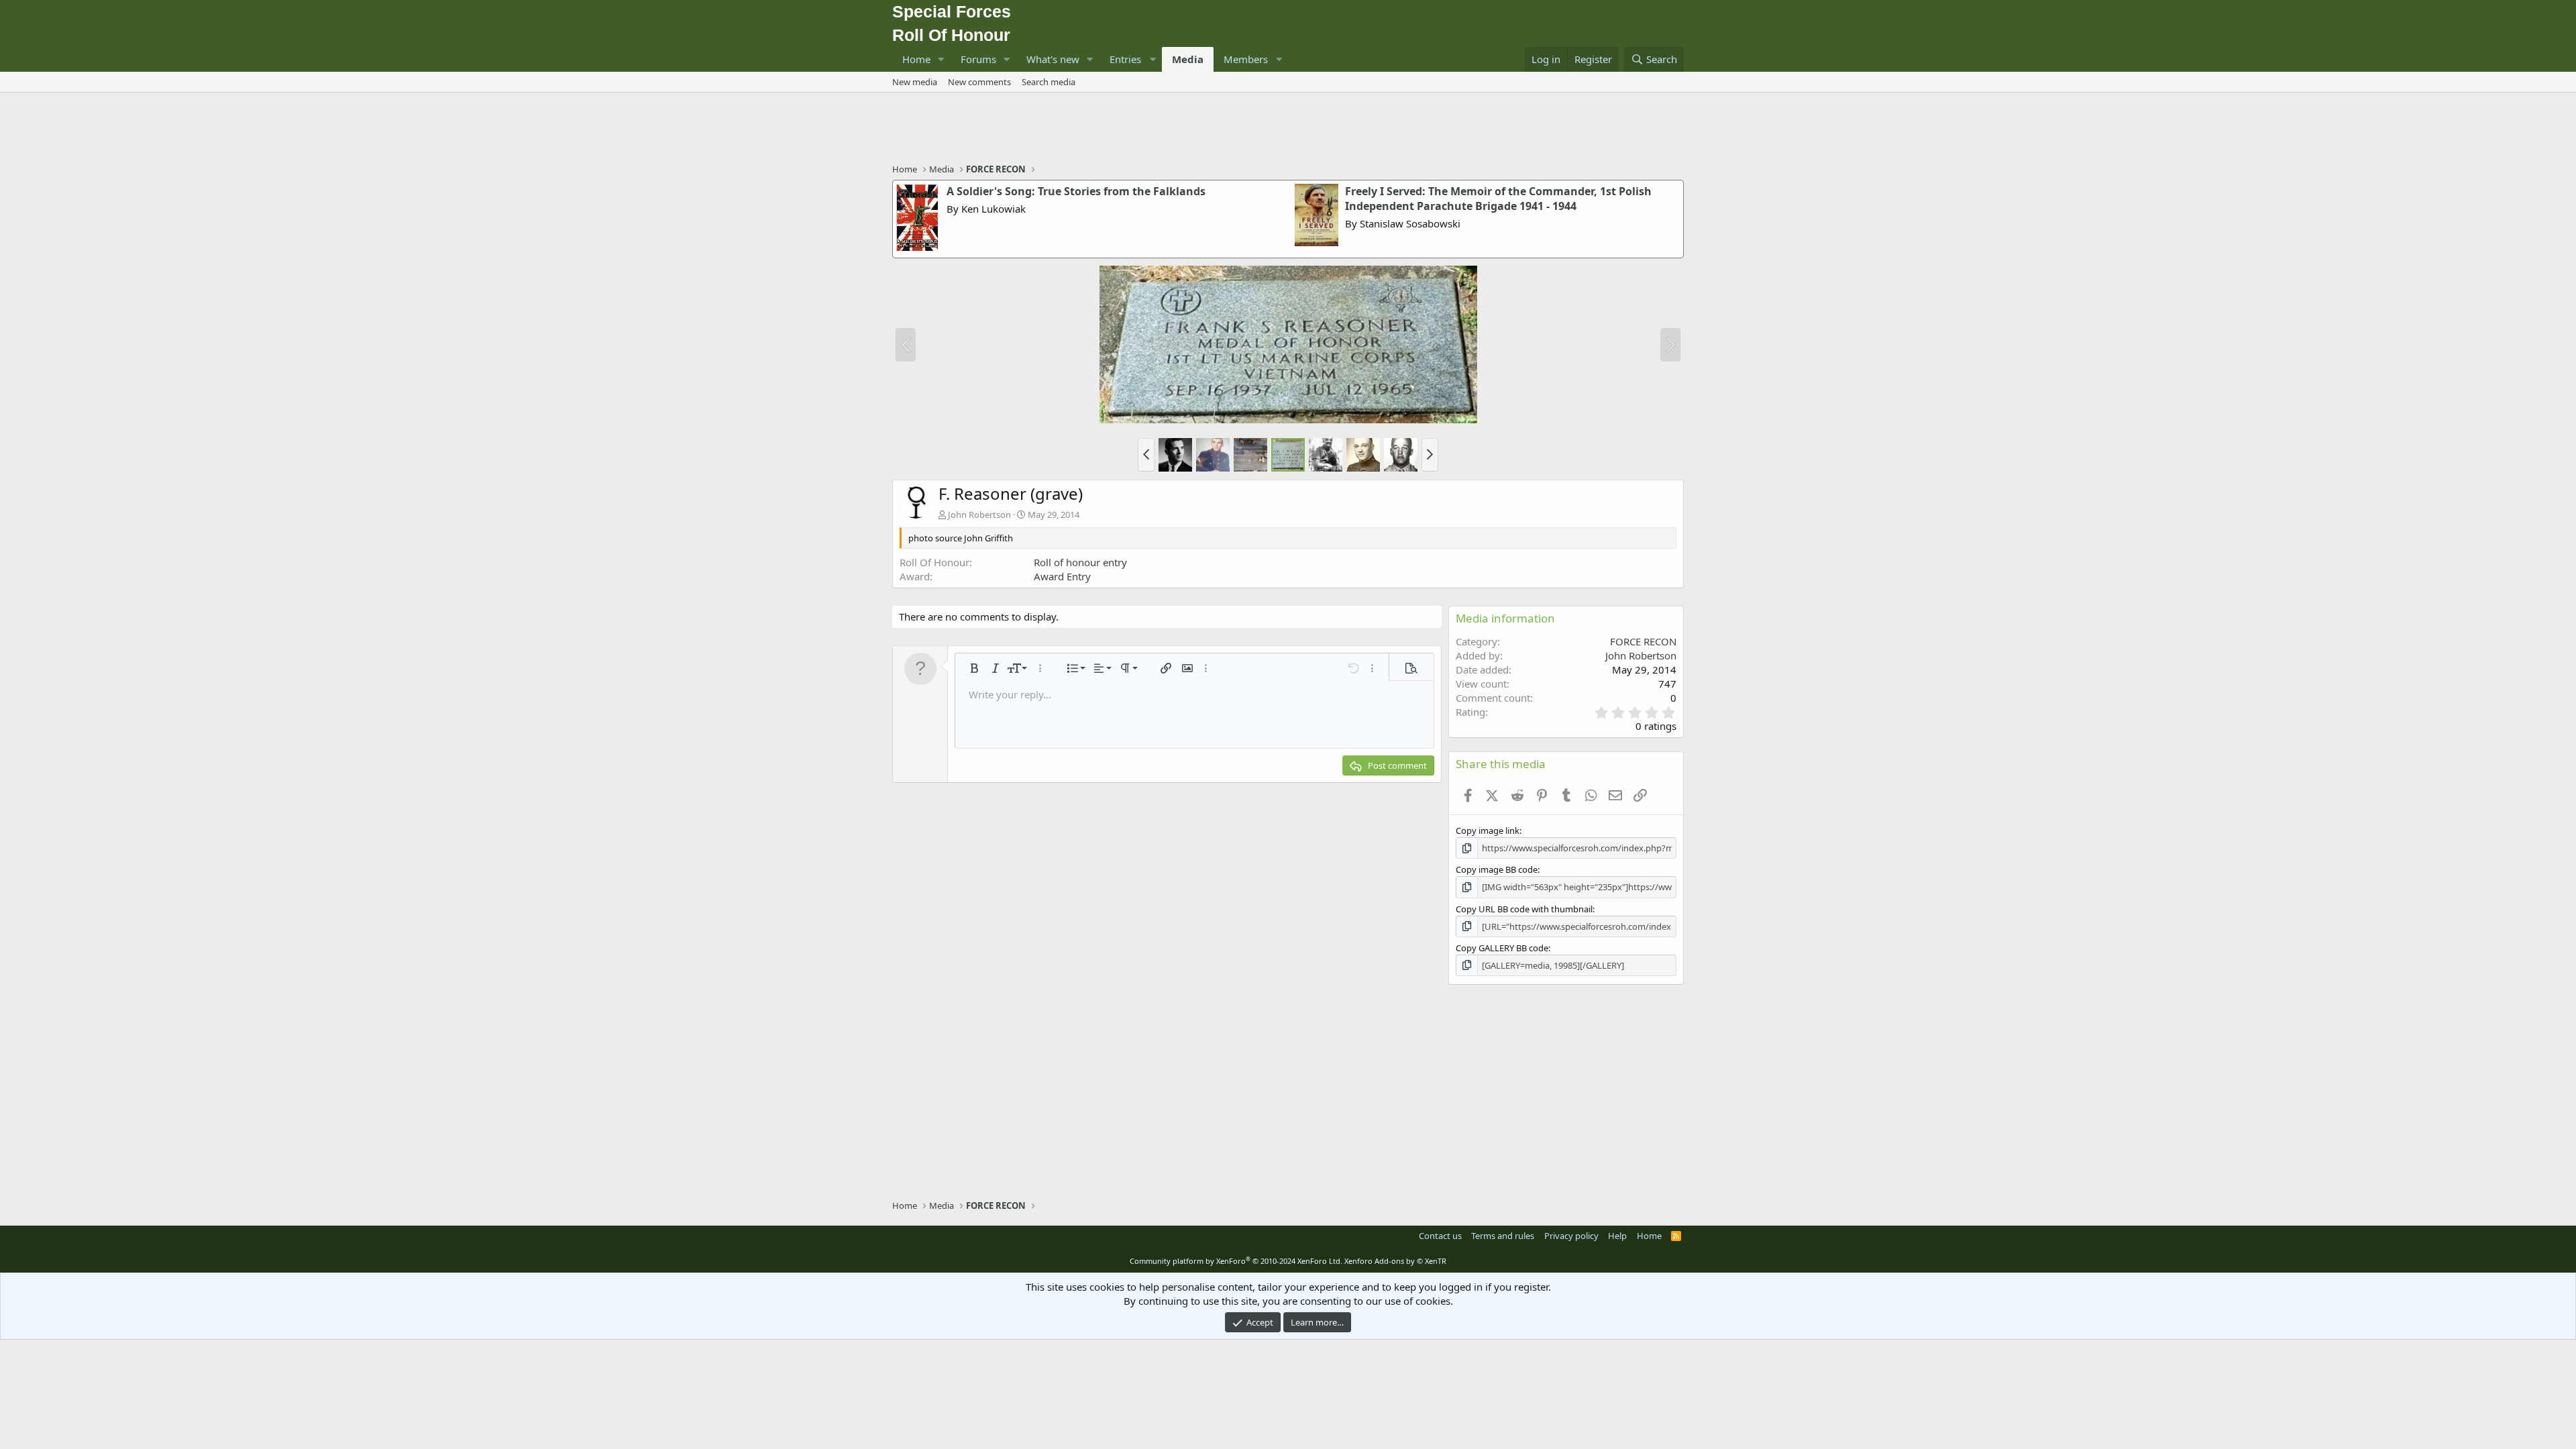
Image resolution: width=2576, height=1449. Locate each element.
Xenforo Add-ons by (1395, 1261)
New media (915, 82)
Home (916, 59)
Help (1617, 1236)
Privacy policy (1571, 1236)
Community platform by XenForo (1236, 1261)
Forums (978, 59)
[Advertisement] (1288, 129)
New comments (979, 82)
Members (1246, 59)
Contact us (1440, 1236)
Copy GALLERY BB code (1502, 948)
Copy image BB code (1497, 869)
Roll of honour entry (1080, 562)
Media (1188, 59)
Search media (1049, 82)
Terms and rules (1503, 1236)
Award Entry (1062, 576)
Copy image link (1488, 830)
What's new (1053, 59)
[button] (941, 59)
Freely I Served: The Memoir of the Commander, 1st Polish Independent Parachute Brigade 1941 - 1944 (1498, 199)
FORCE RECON (1643, 641)
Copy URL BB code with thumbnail (1524, 909)
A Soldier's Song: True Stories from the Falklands (1076, 191)
